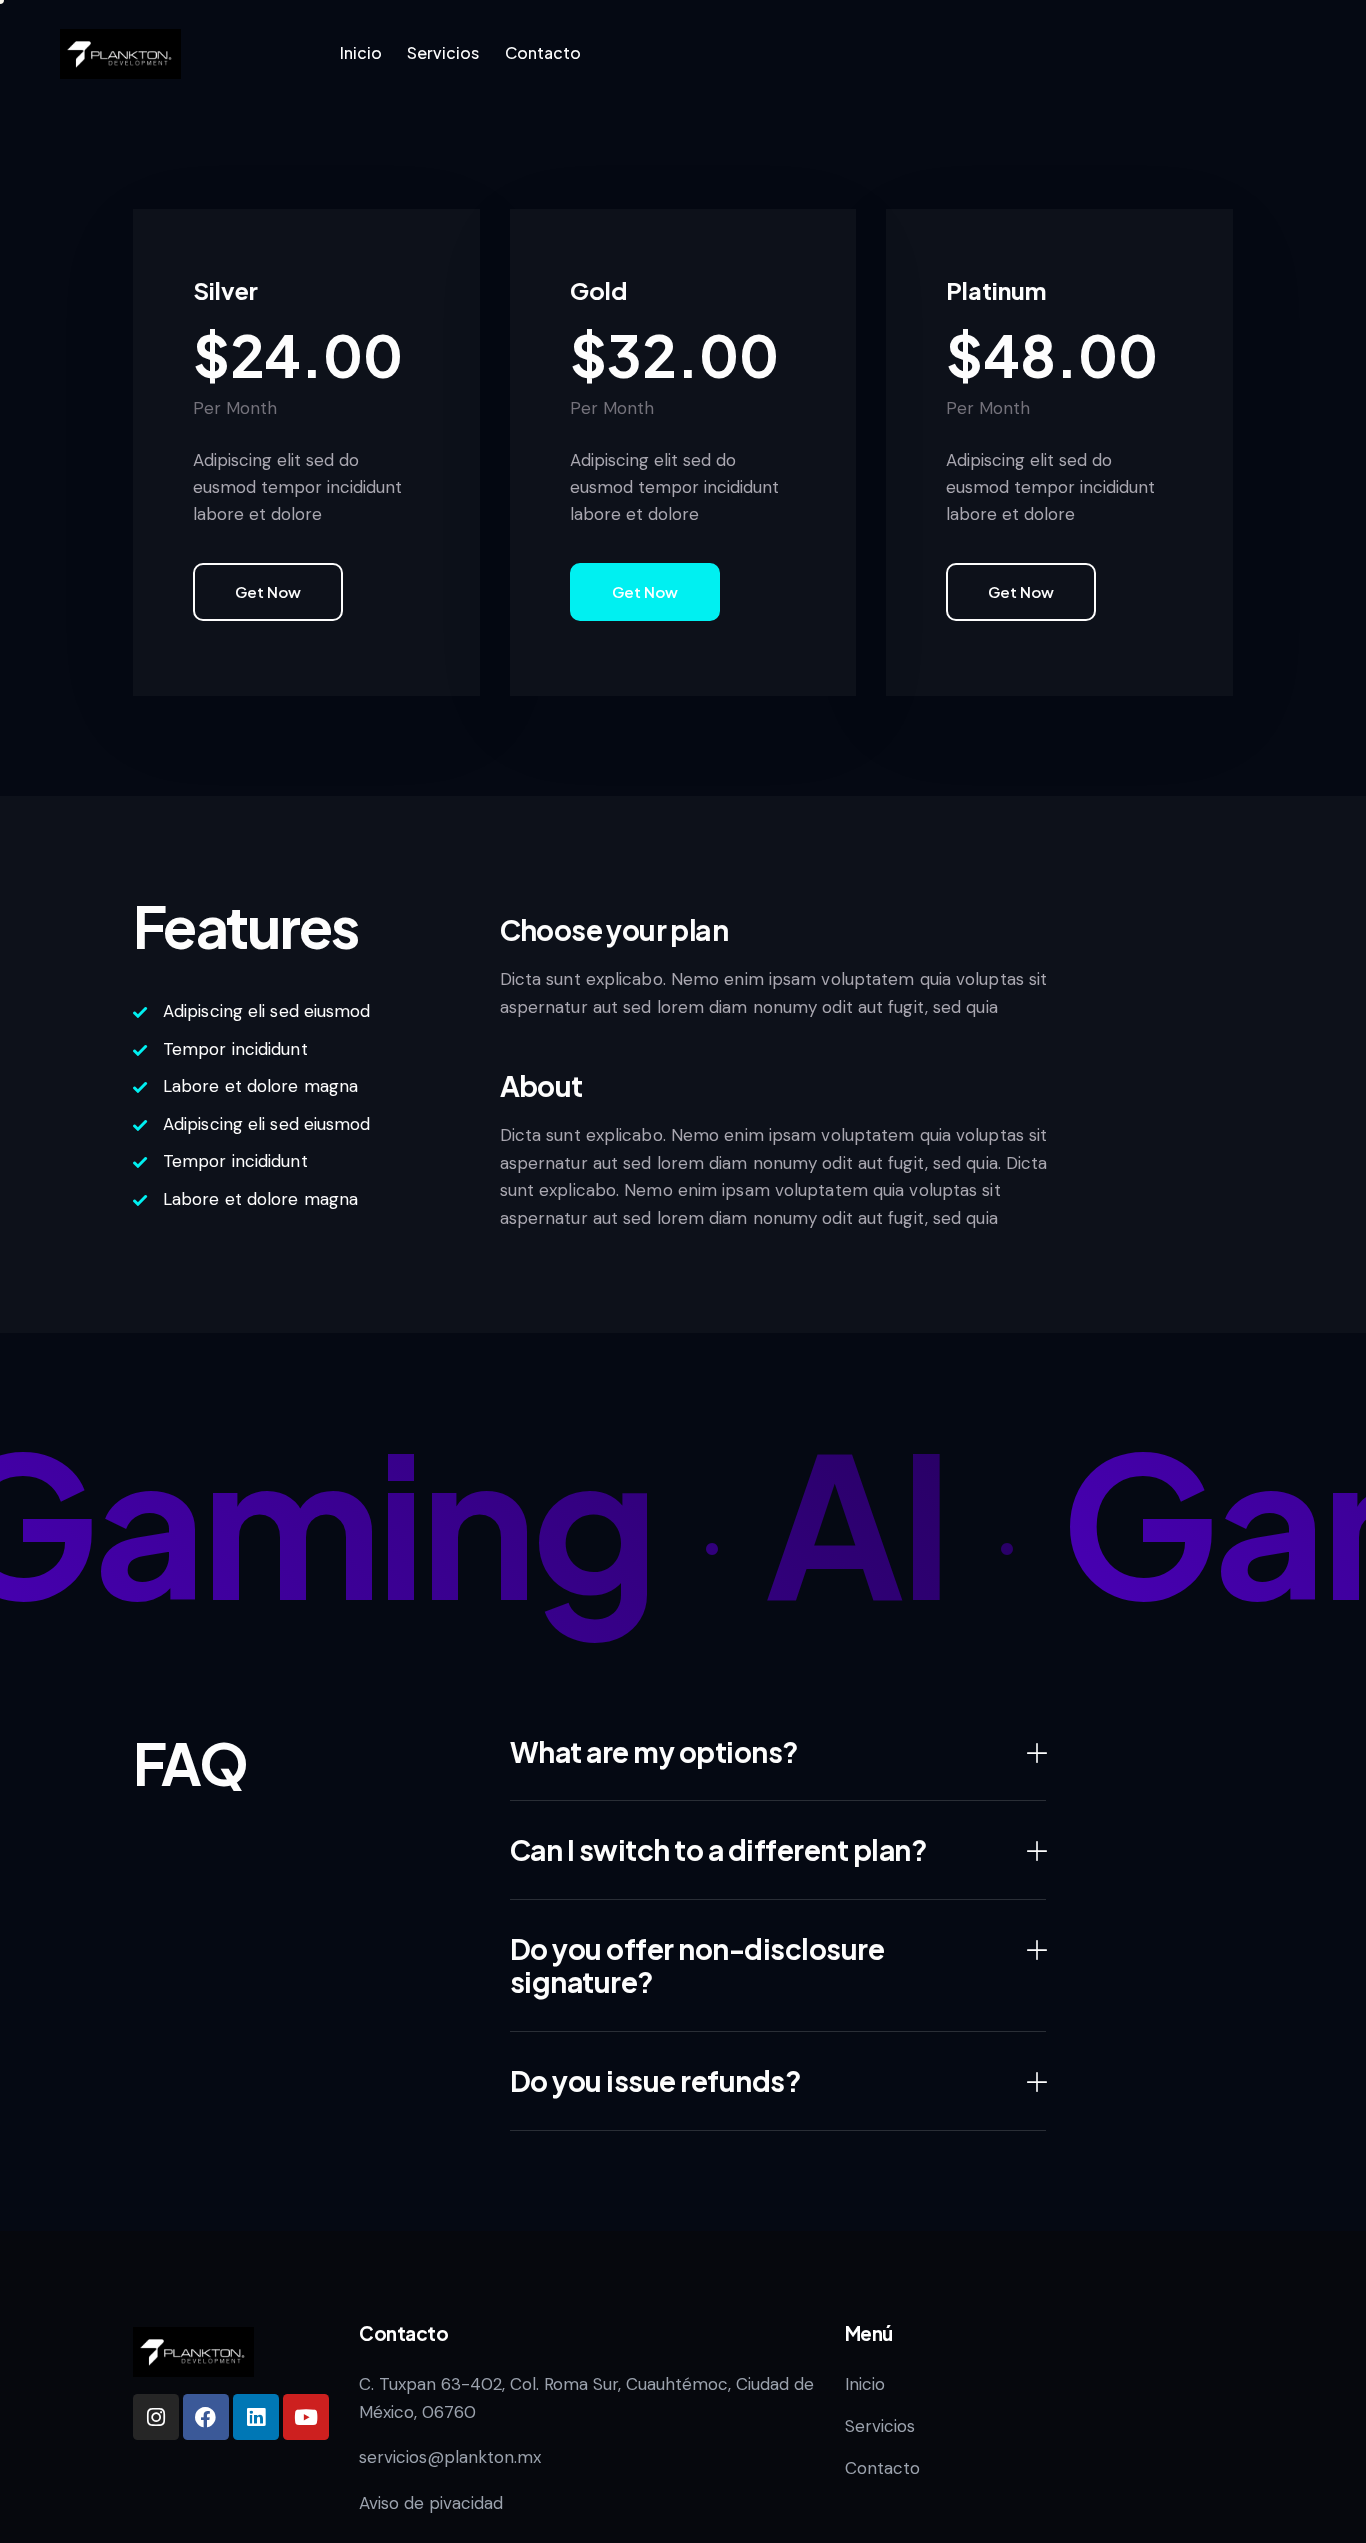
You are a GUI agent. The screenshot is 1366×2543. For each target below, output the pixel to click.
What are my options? (654, 1752)
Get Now (268, 591)
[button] (778, 1752)
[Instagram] (156, 2417)
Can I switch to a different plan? (719, 1850)
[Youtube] (306, 2417)
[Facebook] (206, 2417)
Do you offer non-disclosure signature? (697, 1965)
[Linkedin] (256, 2417)
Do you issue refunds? (656, 2081)
